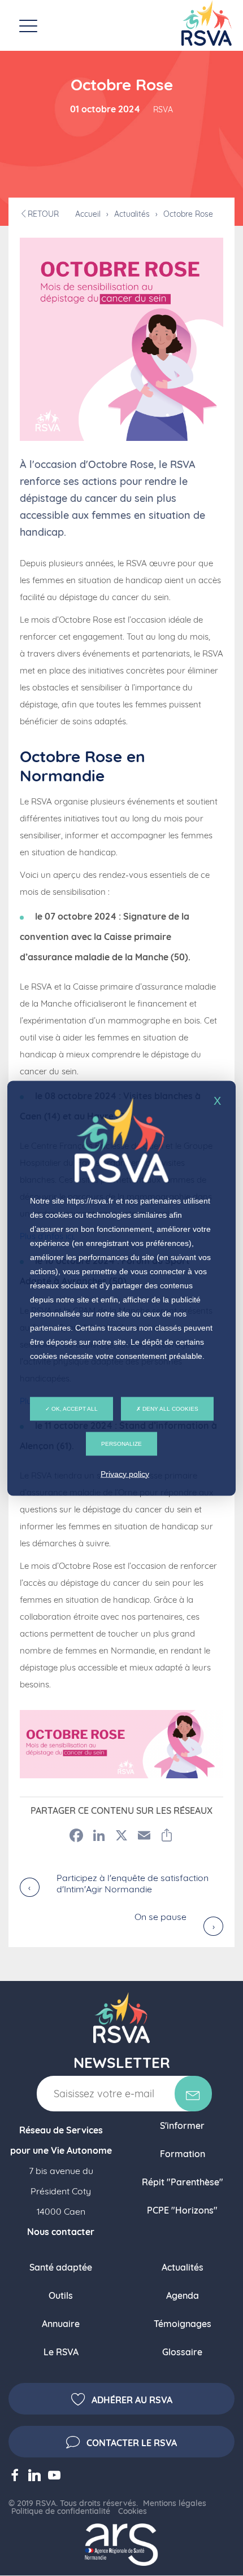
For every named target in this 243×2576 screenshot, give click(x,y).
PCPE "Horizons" (182, 2210)
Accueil (88, 214)
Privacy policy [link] (125, 1473)
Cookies (133, 2511)
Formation (183, 2154)
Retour (43, 214)
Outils (61, 2295)
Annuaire (61, 2324)
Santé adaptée (61, 2267)
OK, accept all (74, 1408)
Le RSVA (61, 2352)
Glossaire (182, 2352)
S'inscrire (193, 2094)
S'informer (182, 2125)
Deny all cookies (170, 1408)
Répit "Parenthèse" (183, 2182)
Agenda (183, 2295)
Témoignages (183, 2324)
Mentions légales (175, 2503)
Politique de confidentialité (61, 2511)
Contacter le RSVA (132, 2443)
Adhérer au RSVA (132, 2400)
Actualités (132, 214)
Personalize (121, 1443)
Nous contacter (61, 2232)
